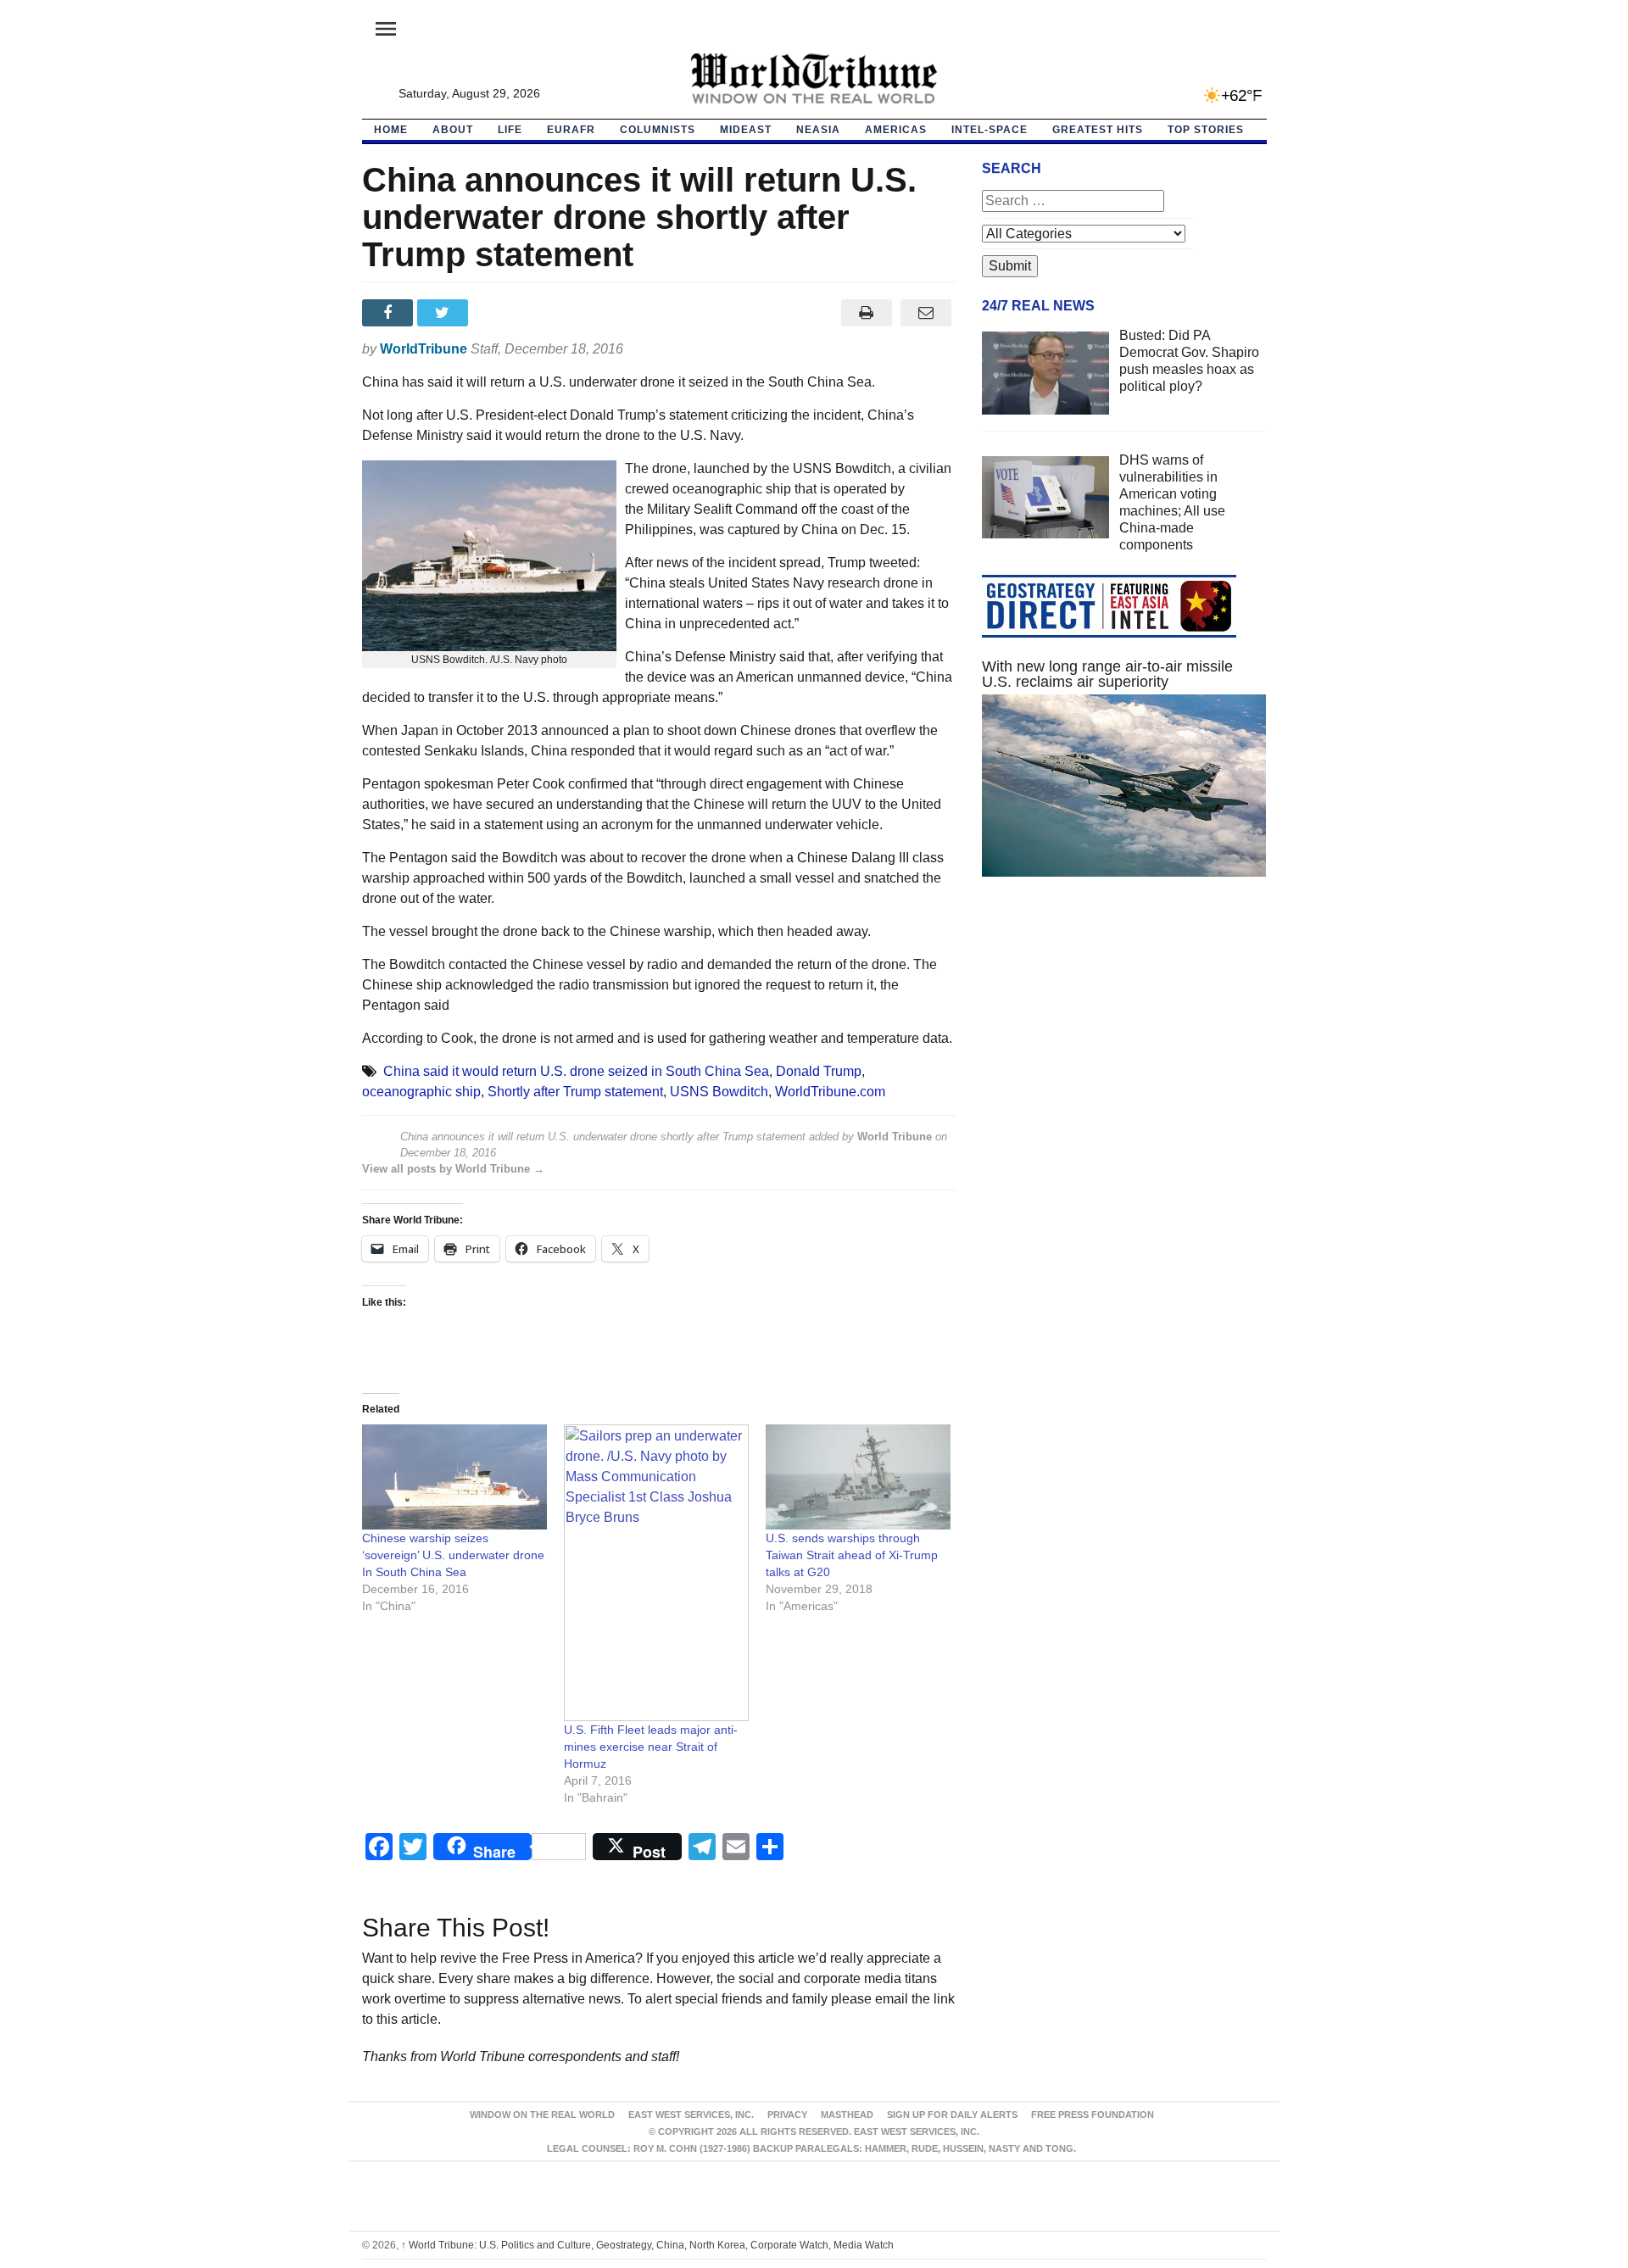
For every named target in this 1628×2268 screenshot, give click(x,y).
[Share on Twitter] (445, 313)
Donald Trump (819, 1071)
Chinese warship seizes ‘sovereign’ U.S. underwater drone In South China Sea (453, 1555)
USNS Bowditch (719, 1092)
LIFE (510, 130)
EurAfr (571, 130)
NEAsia (818, 130)
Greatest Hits (1098, 130)
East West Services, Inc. (691, 2115)
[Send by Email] (926, 313)
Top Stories (1206, 130)
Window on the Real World (542, 2115)
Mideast (746, 130)
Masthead (847, 2115)
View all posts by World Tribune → (453, 1169)
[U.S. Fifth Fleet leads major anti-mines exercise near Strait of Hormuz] (656, 1573)
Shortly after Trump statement (575, 1092)
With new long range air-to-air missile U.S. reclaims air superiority (1107, 674)
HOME (391, 130)
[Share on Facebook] (390, 313)
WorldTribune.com (830, 1092)
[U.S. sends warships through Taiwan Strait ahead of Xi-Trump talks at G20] (858, 1477)
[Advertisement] (1124, 1050)
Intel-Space (990, 130)
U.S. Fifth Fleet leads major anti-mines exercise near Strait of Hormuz (651, 1747)
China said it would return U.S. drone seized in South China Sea (576, 1071)
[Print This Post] (866, 313)
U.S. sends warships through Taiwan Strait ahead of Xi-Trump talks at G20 (852, 1555)
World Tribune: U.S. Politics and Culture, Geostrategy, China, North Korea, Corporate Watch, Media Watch (647, 2245)
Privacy (787, 2115)
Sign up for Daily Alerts (952, 2115)
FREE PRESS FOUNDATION (1093, 2115)
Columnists (658, 130)
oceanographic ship (421, 1092)
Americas (896, 130)
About (453, 130)
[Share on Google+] (500, 313)
